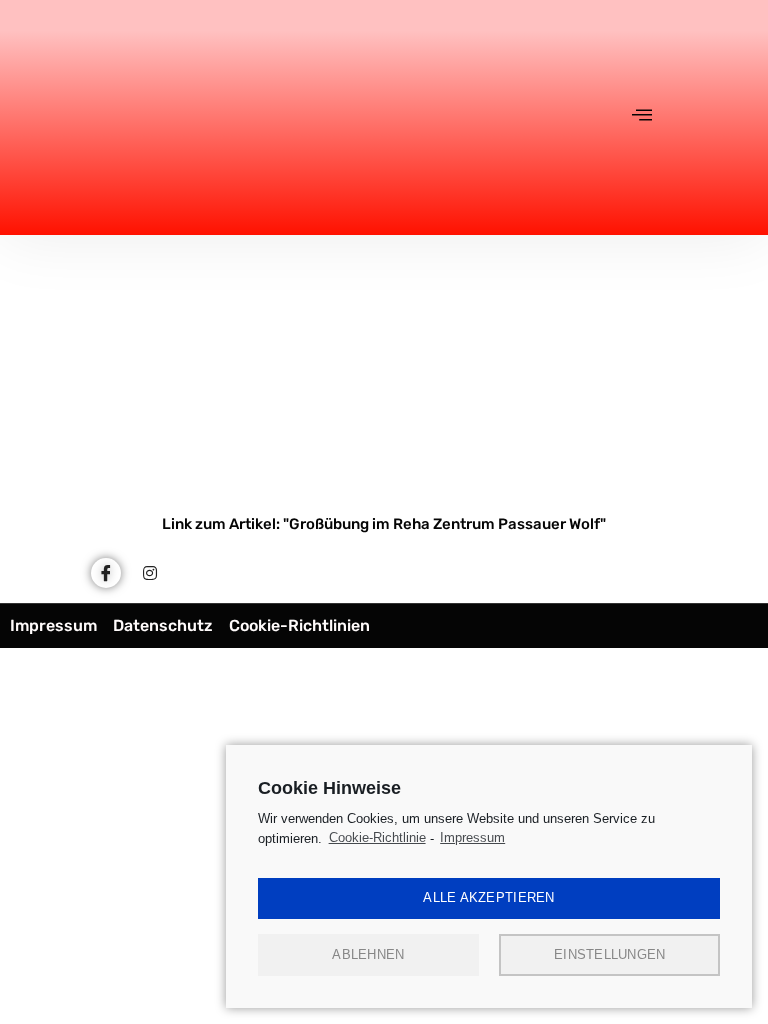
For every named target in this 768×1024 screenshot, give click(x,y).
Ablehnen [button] (368, 954)
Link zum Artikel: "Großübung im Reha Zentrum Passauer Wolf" (384, 524)
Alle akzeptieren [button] (488, 897)
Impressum (472, 837)
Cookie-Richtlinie (377, 837)
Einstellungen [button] (609, 954)
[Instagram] (150, 573)
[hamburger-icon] (642, 117)
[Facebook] (106, 573)
